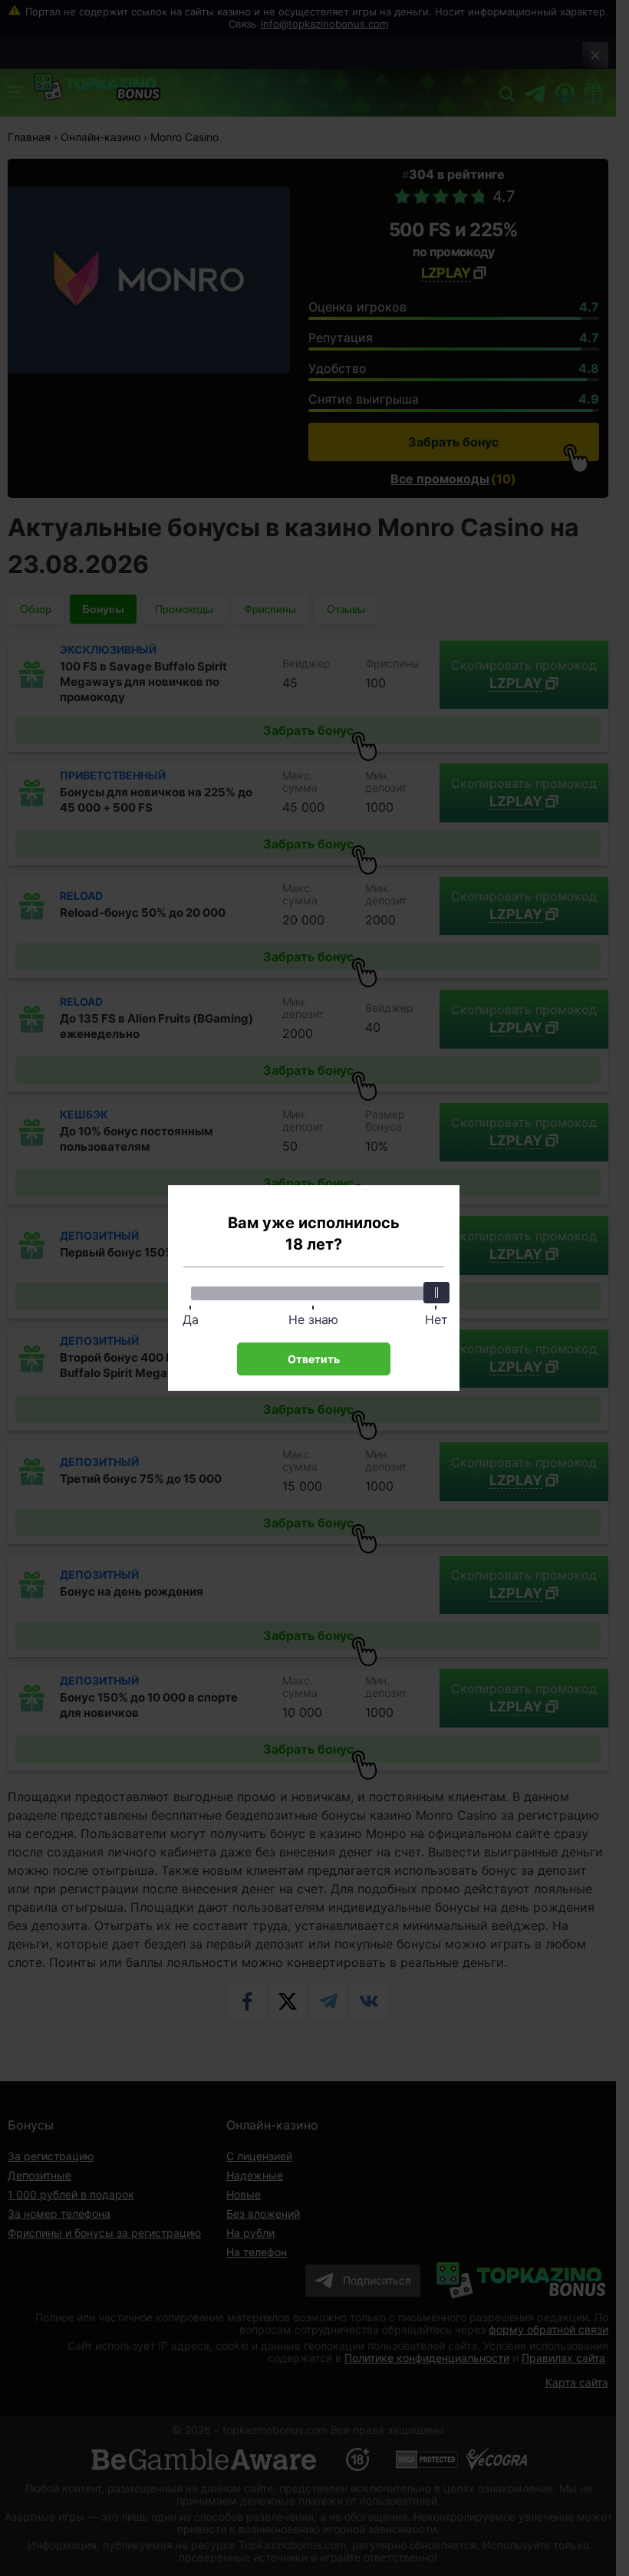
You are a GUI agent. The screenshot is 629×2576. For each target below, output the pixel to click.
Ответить (314, 1359)
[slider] (436, 1293)
